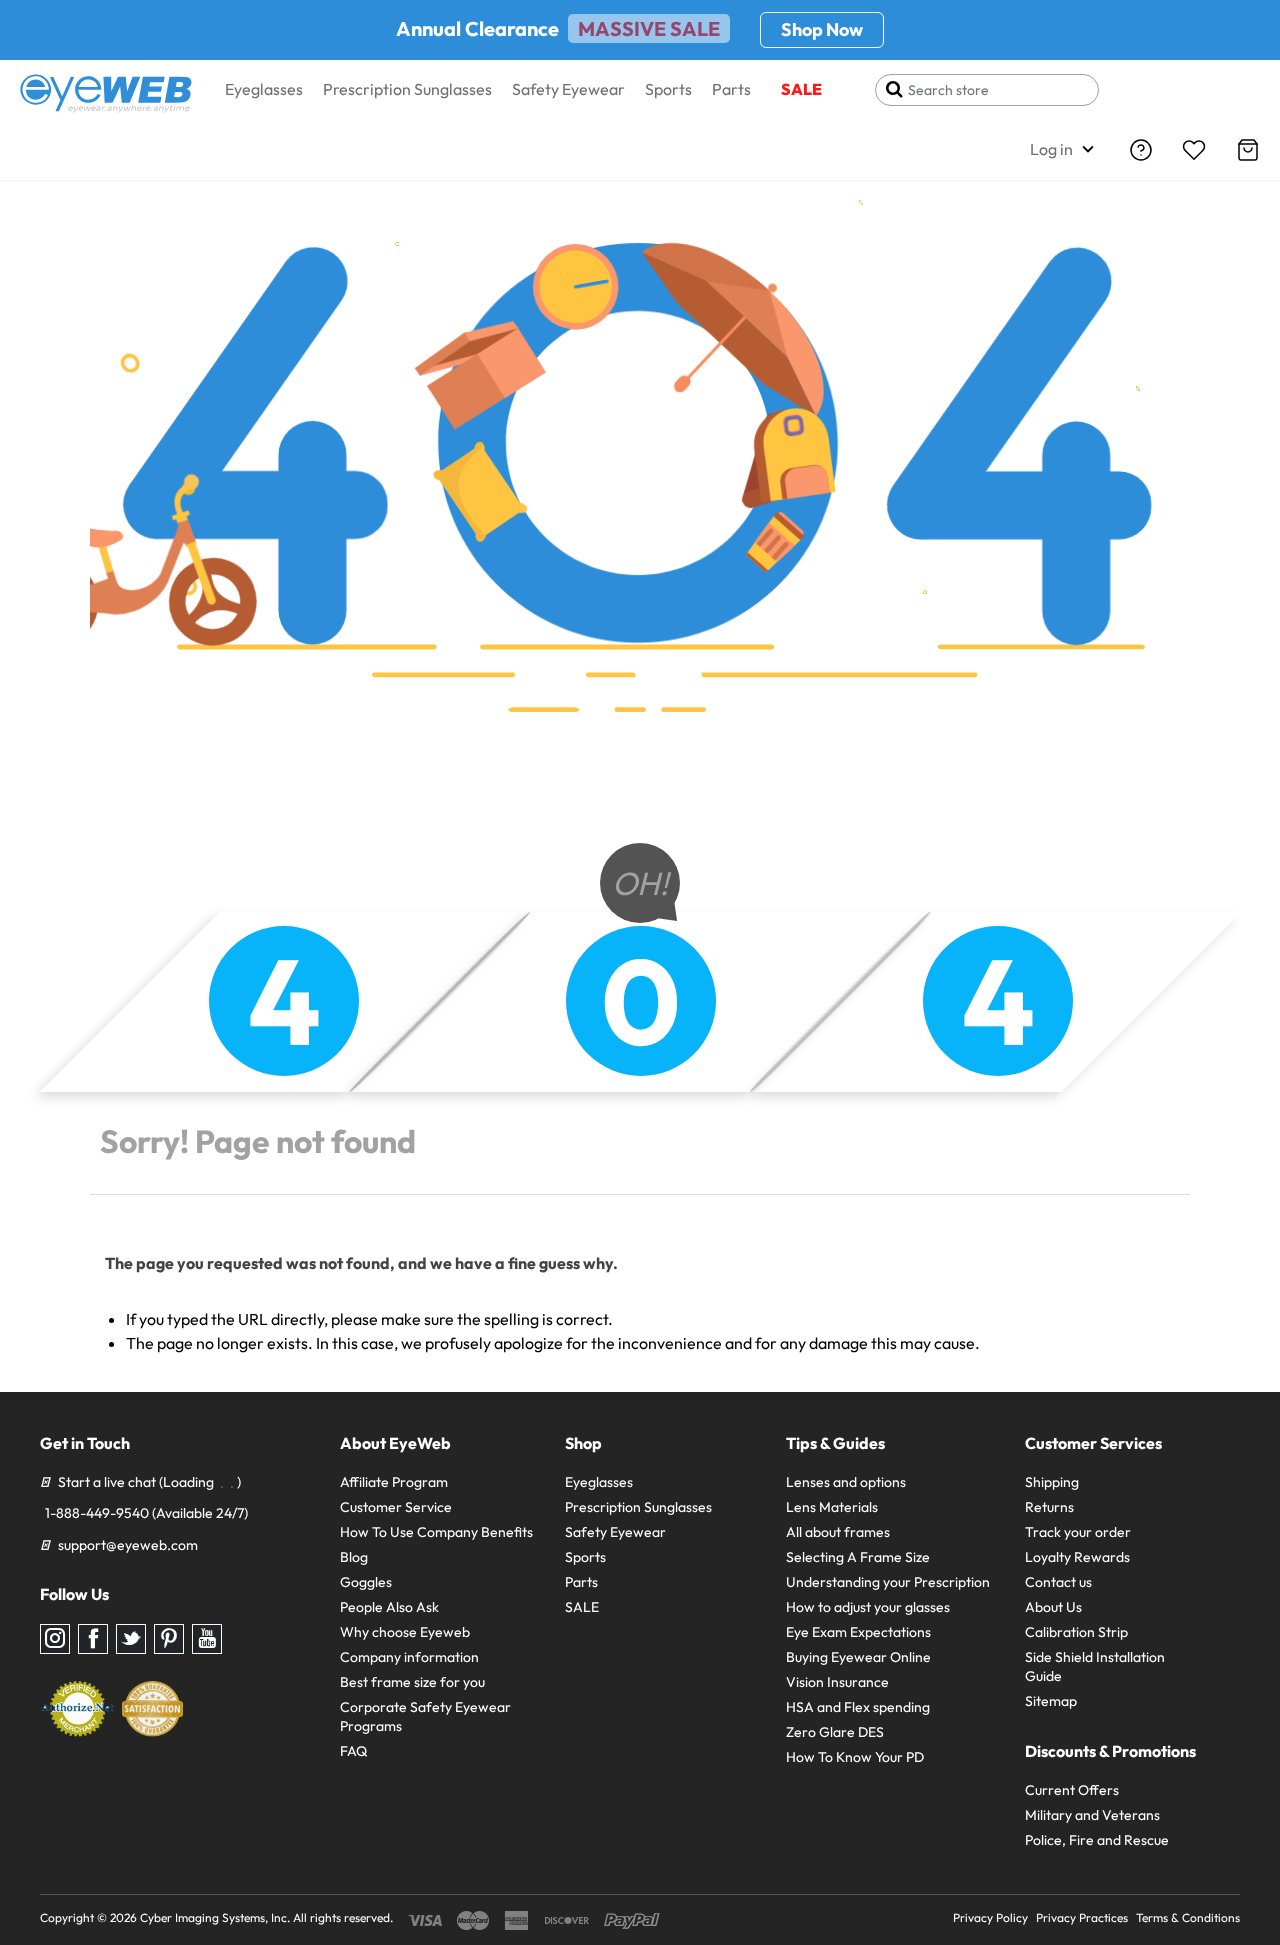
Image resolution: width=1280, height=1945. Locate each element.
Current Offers (1072, 1790)
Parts (731, 89)
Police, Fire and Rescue (1097, 1840)
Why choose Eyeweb (405, 1632)
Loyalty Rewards (1077, 1557)
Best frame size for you (412, 1682)
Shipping (1052, 1482)
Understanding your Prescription (888, 1582)
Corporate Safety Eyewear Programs (425, 1716)
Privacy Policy (990, 1917)
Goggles (366, 1582)
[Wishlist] (1194, 150)
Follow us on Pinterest (169, 1639)
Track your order (1078, 1532)
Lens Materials (832, 1507)
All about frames (838, 1532)
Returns (1049, 1507)
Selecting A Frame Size (858, 1557)
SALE (801, 89)
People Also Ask (389, 1607)
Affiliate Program (394, 1482)
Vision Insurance (837, 1682)
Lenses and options (846, 1482)
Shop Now (822, 29)
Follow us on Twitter (131, 1639)
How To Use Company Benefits (436, 1532)
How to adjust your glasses (868, 1607)
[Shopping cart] (1248, 150)
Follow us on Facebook (93, 1639)
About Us (1053, 1607)
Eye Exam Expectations (858, 1632)
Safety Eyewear (568, 89)
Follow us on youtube (207, 1639)
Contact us (1058, 1582)
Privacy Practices (1082, 1917)
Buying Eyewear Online (858, 1657)
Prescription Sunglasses (407, 89)
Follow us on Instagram (55, 1639)
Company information (409, 1657)
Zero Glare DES (835, 1732)
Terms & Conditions (1188, 1917)
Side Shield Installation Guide (1095, 1666)
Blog (354, 1557)
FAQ (353, 1751)
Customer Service (396, 1507)
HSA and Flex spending (858, 1707)
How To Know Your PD (855, 1757)
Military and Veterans (1092, 1815)
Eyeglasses (264, 89)
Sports (668, 89)
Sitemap (1051, 1701)
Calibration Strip (1076, 1632)
